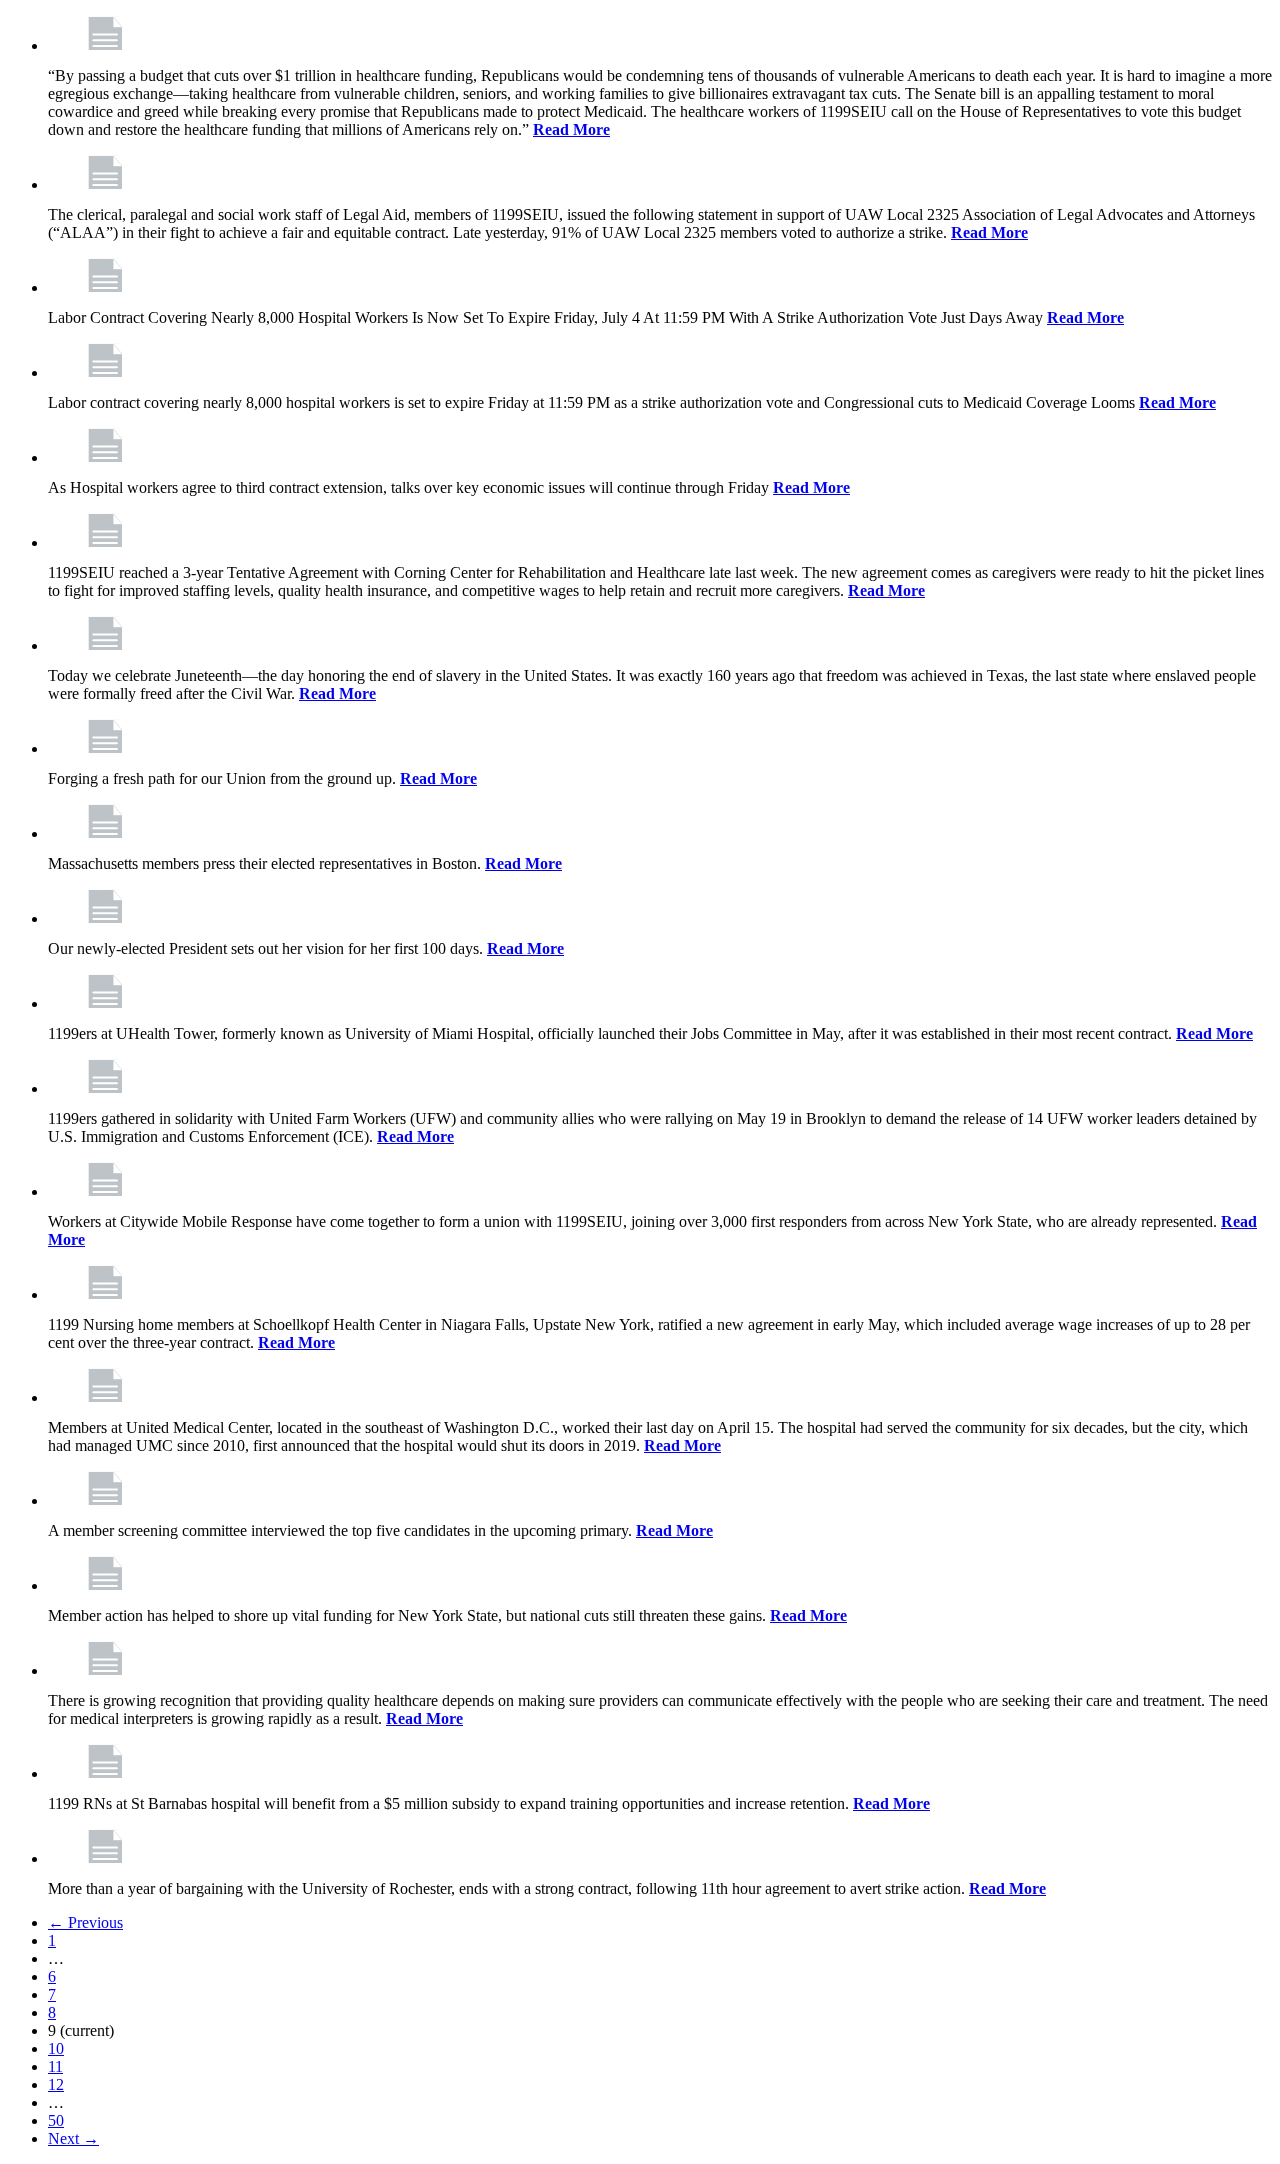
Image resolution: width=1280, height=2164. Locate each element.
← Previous (85, 1922)
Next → (73, 2138)
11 (55, 2066)
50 (56, 2120)
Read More (571, 129)
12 (56, 2084)
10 (56, 2048)
